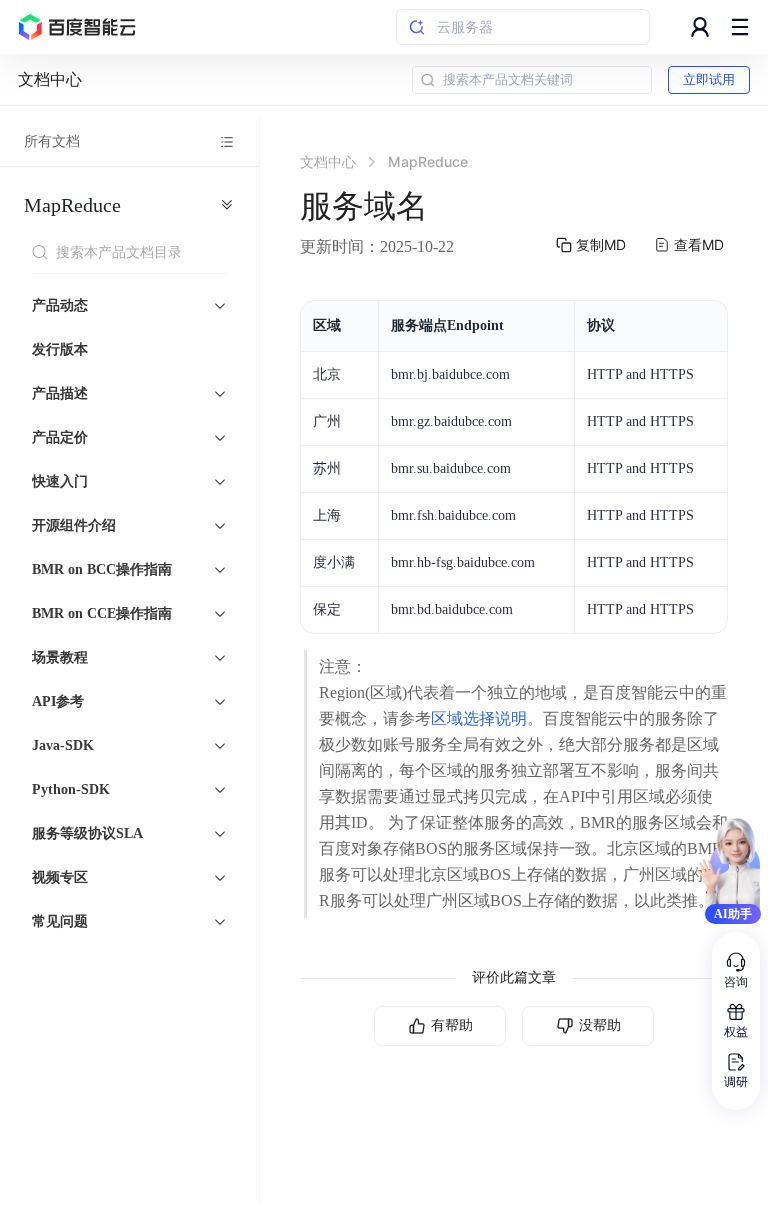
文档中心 (50, 79)
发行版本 (60, 349)
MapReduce (72, 205)
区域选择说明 (479, 718)
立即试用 (709, 79)
